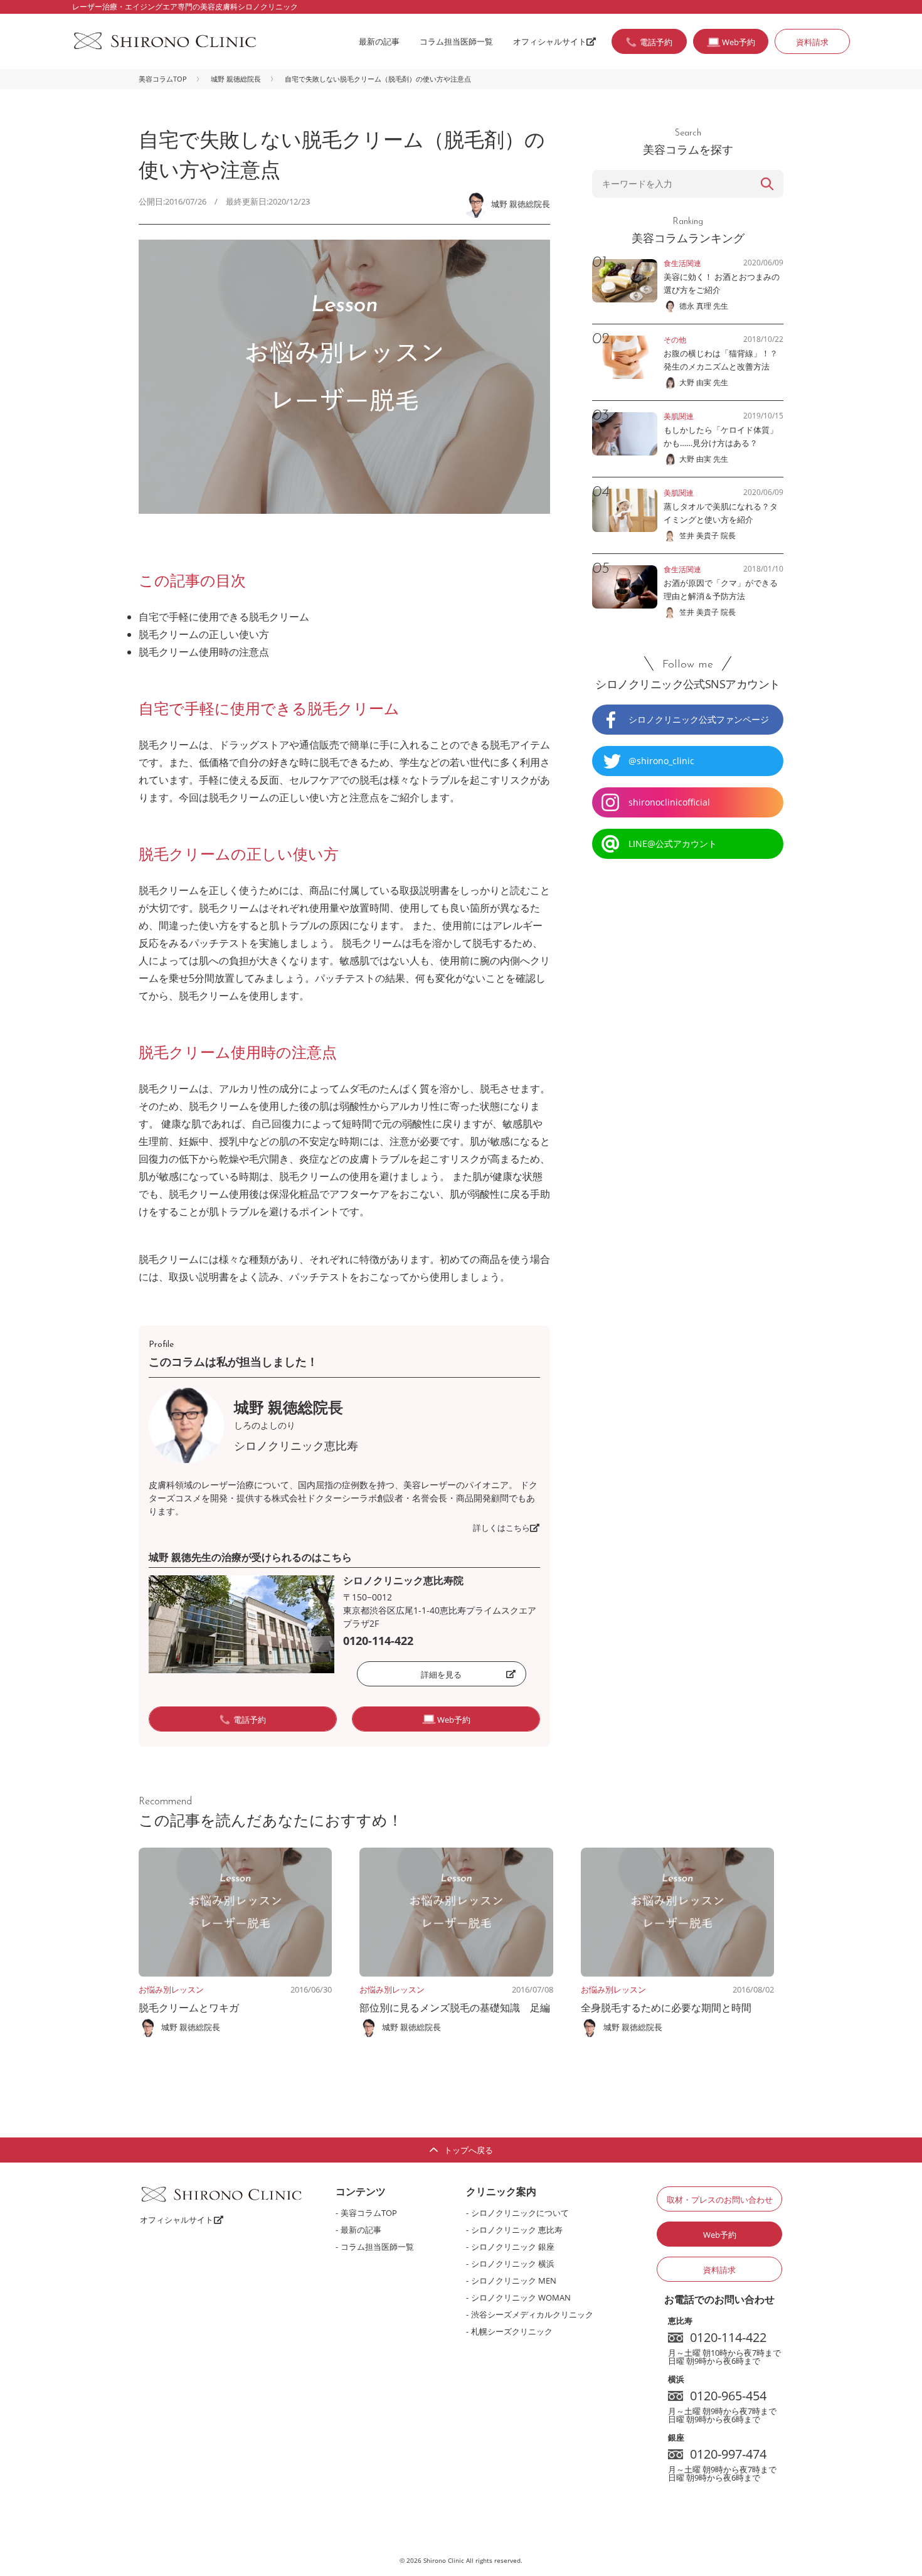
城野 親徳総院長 (236, 79)
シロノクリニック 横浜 (513, 2264)
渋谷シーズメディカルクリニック (532, 2314)
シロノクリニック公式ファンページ (699, 719)
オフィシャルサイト (550, 41)
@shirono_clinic (661, 761)
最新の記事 (379, 41)
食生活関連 (682, 263)
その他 (675, 340)
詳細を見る (441, 1674)
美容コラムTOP (163, 79)
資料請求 (812, 42)
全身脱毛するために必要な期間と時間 (666, 2008)
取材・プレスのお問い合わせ (720, 2200)
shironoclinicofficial (669, 802)
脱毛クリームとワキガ (189, 2008)
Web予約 (720, 2235)
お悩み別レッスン (171, 1989)
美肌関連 (679, 416)
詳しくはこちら (501, 1528)
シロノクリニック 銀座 (513, 2247)
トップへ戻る (469, 2150)
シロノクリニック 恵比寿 (517, 2230)
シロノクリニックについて (520, 2213)
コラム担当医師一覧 (456, 41)
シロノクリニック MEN (514, 2281)
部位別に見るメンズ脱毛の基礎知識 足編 (455, 2008)
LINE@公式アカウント (673, 844)
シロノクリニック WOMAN (521, 2297)
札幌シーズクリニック (512, 2331)
